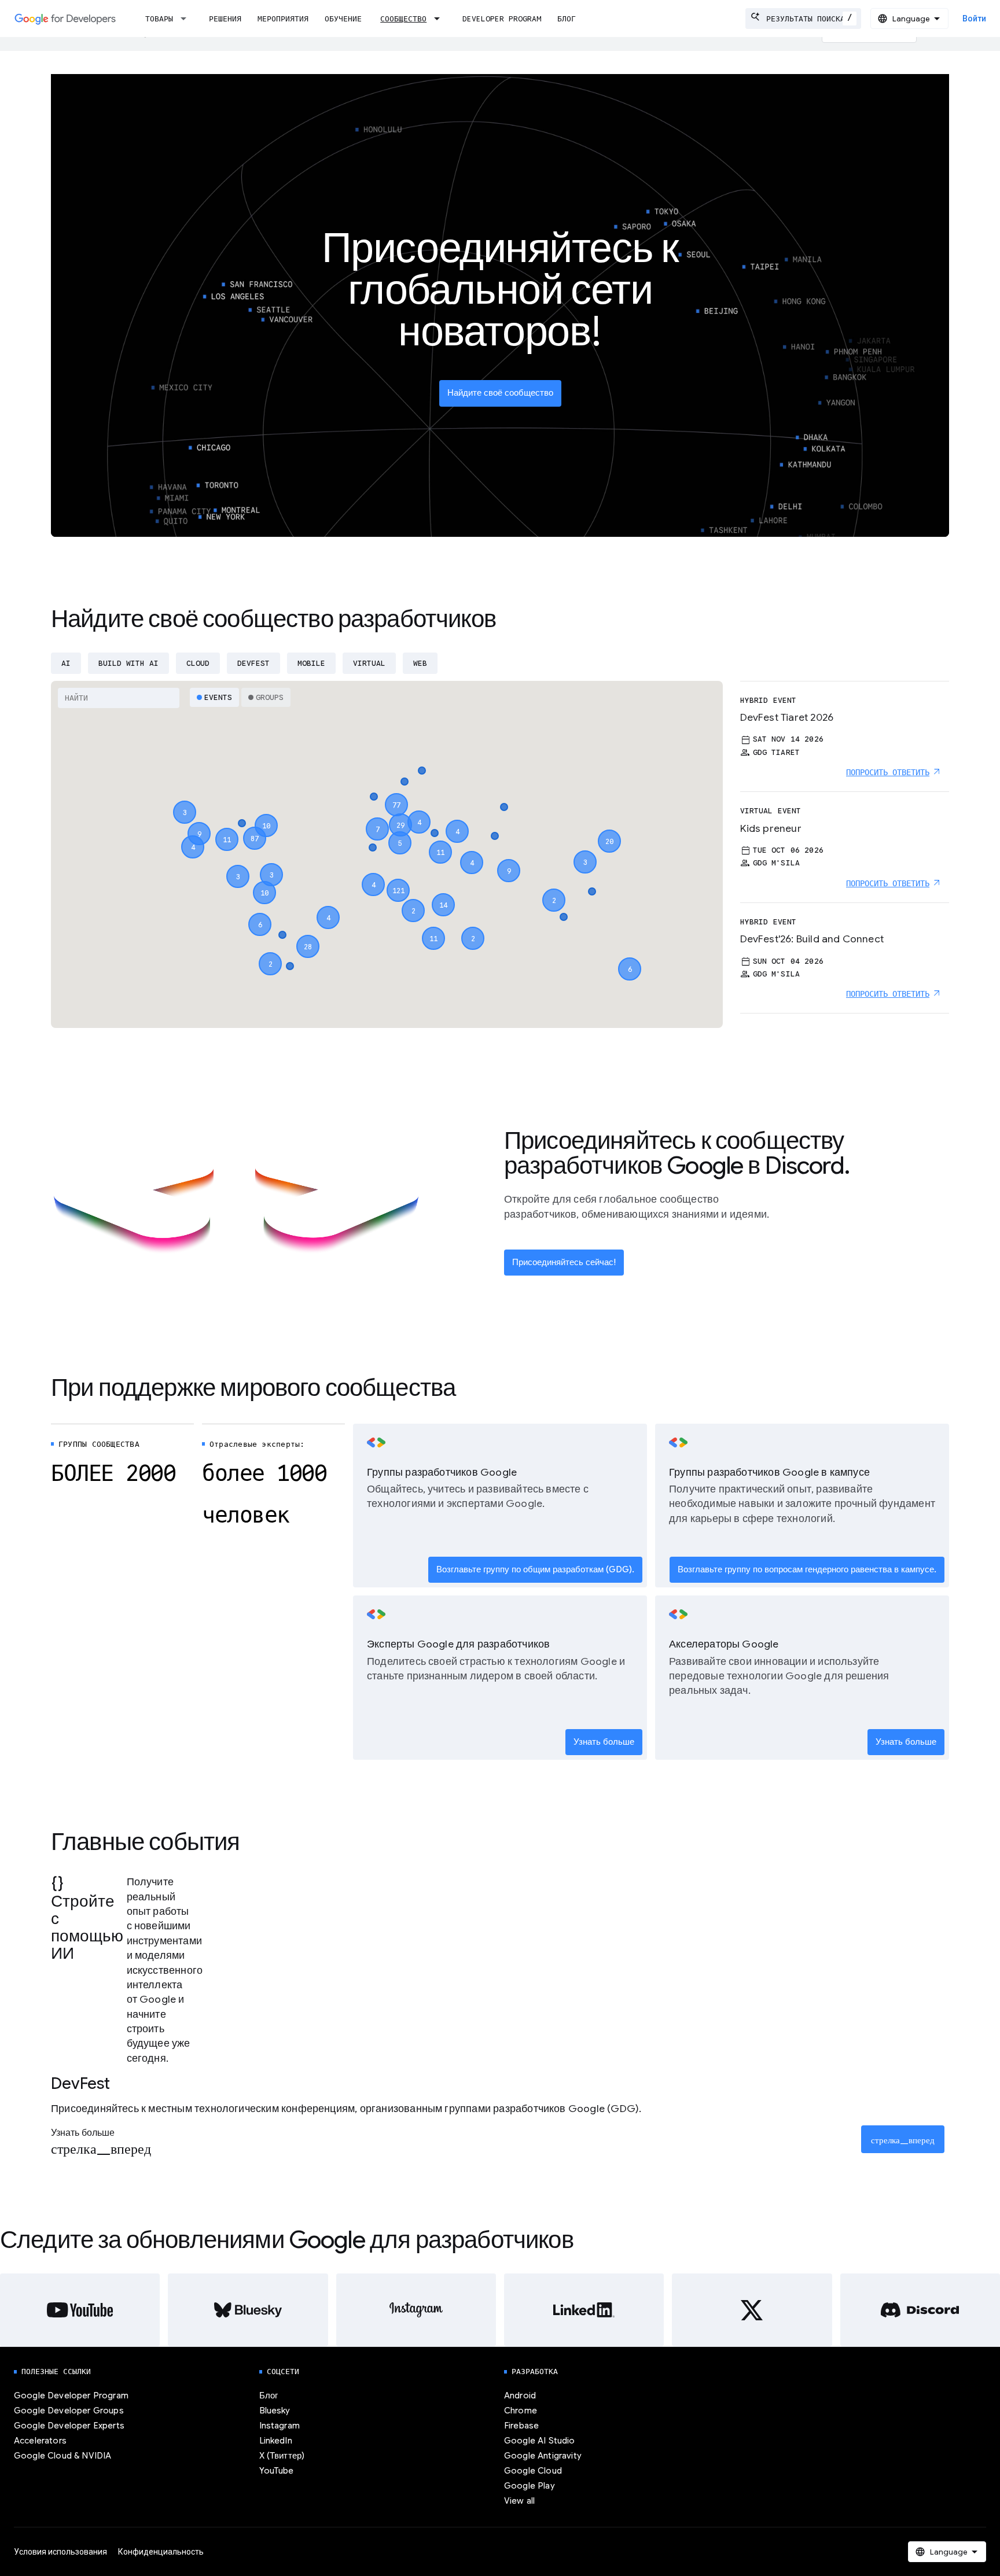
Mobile (311, 663)
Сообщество (403, 19)
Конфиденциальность (161, 2552)
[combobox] (803, 19)
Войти (974, 19)
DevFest (253, 663)
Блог (567, 19)
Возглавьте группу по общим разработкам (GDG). (535, 1569)
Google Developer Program (71, 2396)
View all (519, 2501)
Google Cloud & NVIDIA (62, 2456)
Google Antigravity (543, 2456)
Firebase (521, 2426)
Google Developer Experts (69, 2426)
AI (66, 663)
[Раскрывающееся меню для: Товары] (187, 19)
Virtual (369, 663)
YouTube (277, 2471)
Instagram (280, 2426)
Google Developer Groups (69, 2411)
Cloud (198, 663)
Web (420, 663)
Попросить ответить (888, 772)
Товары (159, 19)
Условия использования (60, 2552)
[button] (398, 880)
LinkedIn (276, 2441)
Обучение (343, 19)
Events (218, 697)
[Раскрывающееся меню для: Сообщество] (440, 19)
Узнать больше (604, 1742)
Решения (225, 19)
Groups (270, 697)
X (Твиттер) (282, 2456)
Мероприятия (283, 19)
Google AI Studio (540, 2441)
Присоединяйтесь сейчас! (564, 1262)
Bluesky (275, 2411)
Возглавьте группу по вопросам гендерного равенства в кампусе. (807, 1569)
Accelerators (40, 2441)
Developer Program (502, 19)
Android (520, 2396)
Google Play (530, 2486)
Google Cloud (533, 2471)
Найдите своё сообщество (500, 393)
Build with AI (128, 663)
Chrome (521, 2411)
